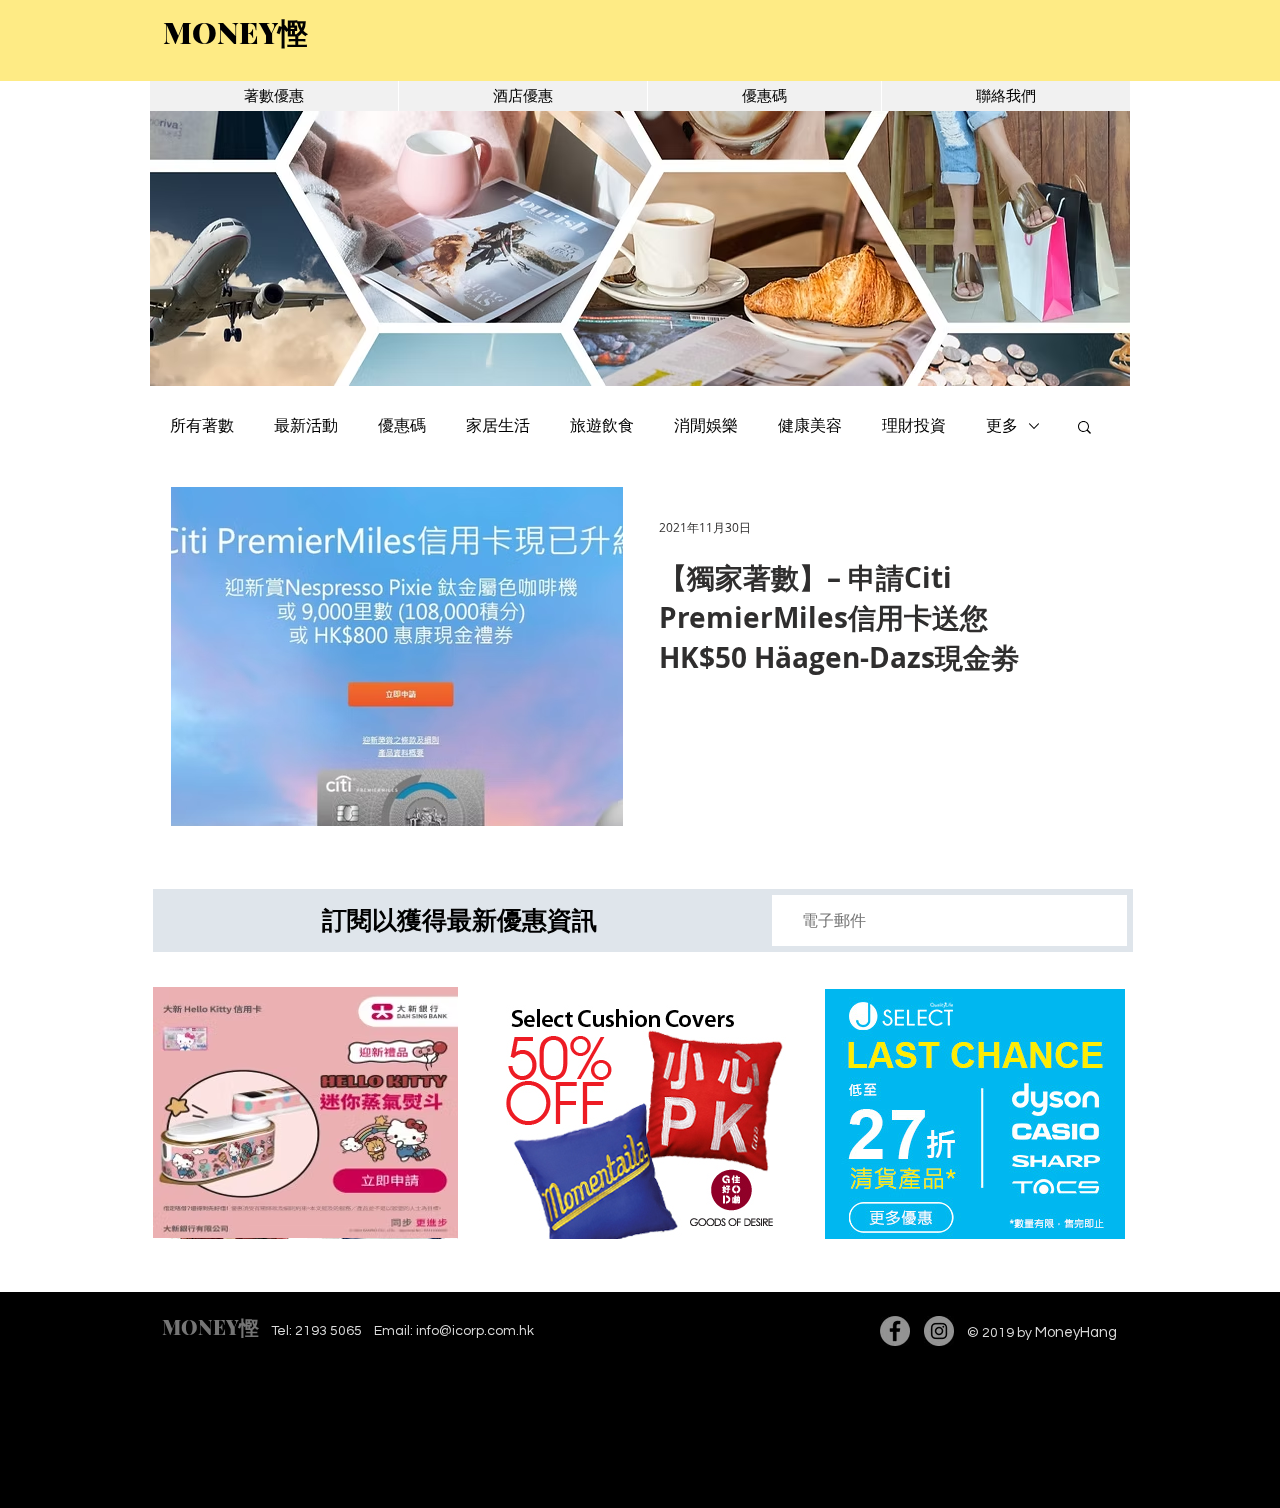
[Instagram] (939, 1331)
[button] (640, 248)
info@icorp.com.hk (475, 1331)
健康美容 (810, 426)
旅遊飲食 (602, 426)
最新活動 (306, 426)
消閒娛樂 (706, 426)
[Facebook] (895, 1331)
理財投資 (914, 426)
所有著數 (202, 426)
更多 (1002, 426)
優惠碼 (402, 426)
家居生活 (498, 426)
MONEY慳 (210, 1326)
